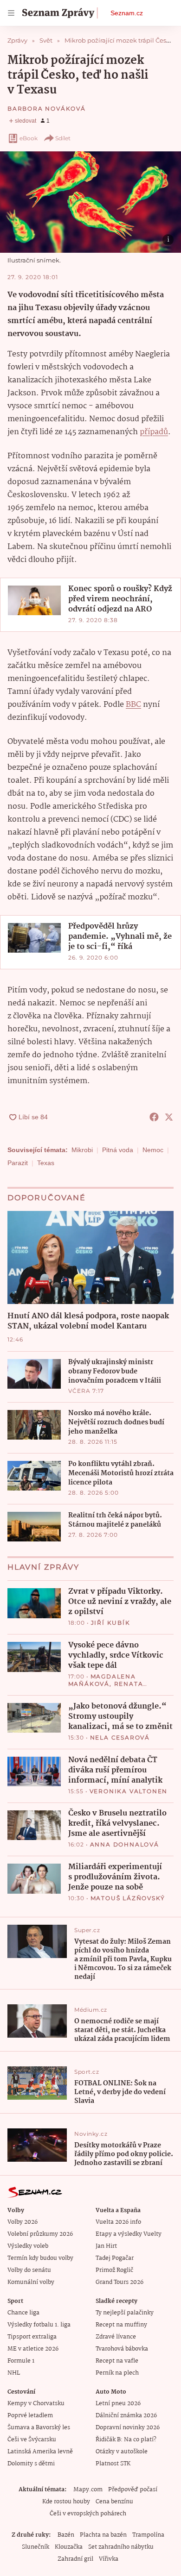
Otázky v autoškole (122, 2452)
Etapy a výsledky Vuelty (129, 2234)
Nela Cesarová (120, 1737)
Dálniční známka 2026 (126, 2416)
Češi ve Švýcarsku (32, 2440)
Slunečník (36, 2547)
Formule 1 (21, 2361)
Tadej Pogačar (115, 2258)
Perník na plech (117, 2373)
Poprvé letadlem (30, 2416)
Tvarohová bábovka (122, 2349)
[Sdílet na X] (169, 1117)
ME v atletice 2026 (33, 2349)
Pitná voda (118, 1150)
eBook (29, 138)
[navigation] (11, 13)
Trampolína (148, 2535)
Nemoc (153, 1150)
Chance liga (23, 2313)
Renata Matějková (106, 1687)
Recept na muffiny (121, 2325)
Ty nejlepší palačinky (125, 2313)
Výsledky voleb (28, 2246)
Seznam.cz (127, 13)
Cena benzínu (114, 2502)
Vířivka (109, 2559)
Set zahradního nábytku (121, 2547)
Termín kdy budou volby (40, 2258)
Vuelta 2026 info (118, 2222)
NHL (14, 2373)
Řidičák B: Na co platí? (126, 2440)
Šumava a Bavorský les (39, 2428)
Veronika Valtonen (129, 1791)
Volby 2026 (23, 2222)
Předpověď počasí (133, 2490)
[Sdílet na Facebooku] (154, 1117)
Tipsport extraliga (32, 2337)
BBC (133, 705)
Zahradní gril (75, 2559)
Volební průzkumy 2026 (40, 2234)
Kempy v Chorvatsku (36, 2404)
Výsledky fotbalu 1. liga (39, 2325)
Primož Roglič (114, 2270)
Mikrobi (82, 1150)
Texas (46, 1163)
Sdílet (63, 138)
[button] (90, 202)
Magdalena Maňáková (102, 1680)
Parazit (18, 1163)
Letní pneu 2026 (118, 2404)
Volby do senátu (29, 2270)
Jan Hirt (106, 2246)
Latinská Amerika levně (40, 2452)
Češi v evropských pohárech (88, 2514)
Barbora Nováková (47, 109)
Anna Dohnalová (125, 1844)
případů (154, 432)
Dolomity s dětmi (31, 2464)
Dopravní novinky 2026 (128, 2428)
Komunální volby (31, 2282)
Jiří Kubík (111, 1623)
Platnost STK (113, 2464)
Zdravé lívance (116, 2337)
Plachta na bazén (103, 2535)
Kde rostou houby (66, 2502)
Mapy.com (88, 2490)
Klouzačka (69, 2547)
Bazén (66, 2535)
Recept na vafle (117, 2361)
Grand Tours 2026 (120, 2282)
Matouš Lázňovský (128, 1898)
